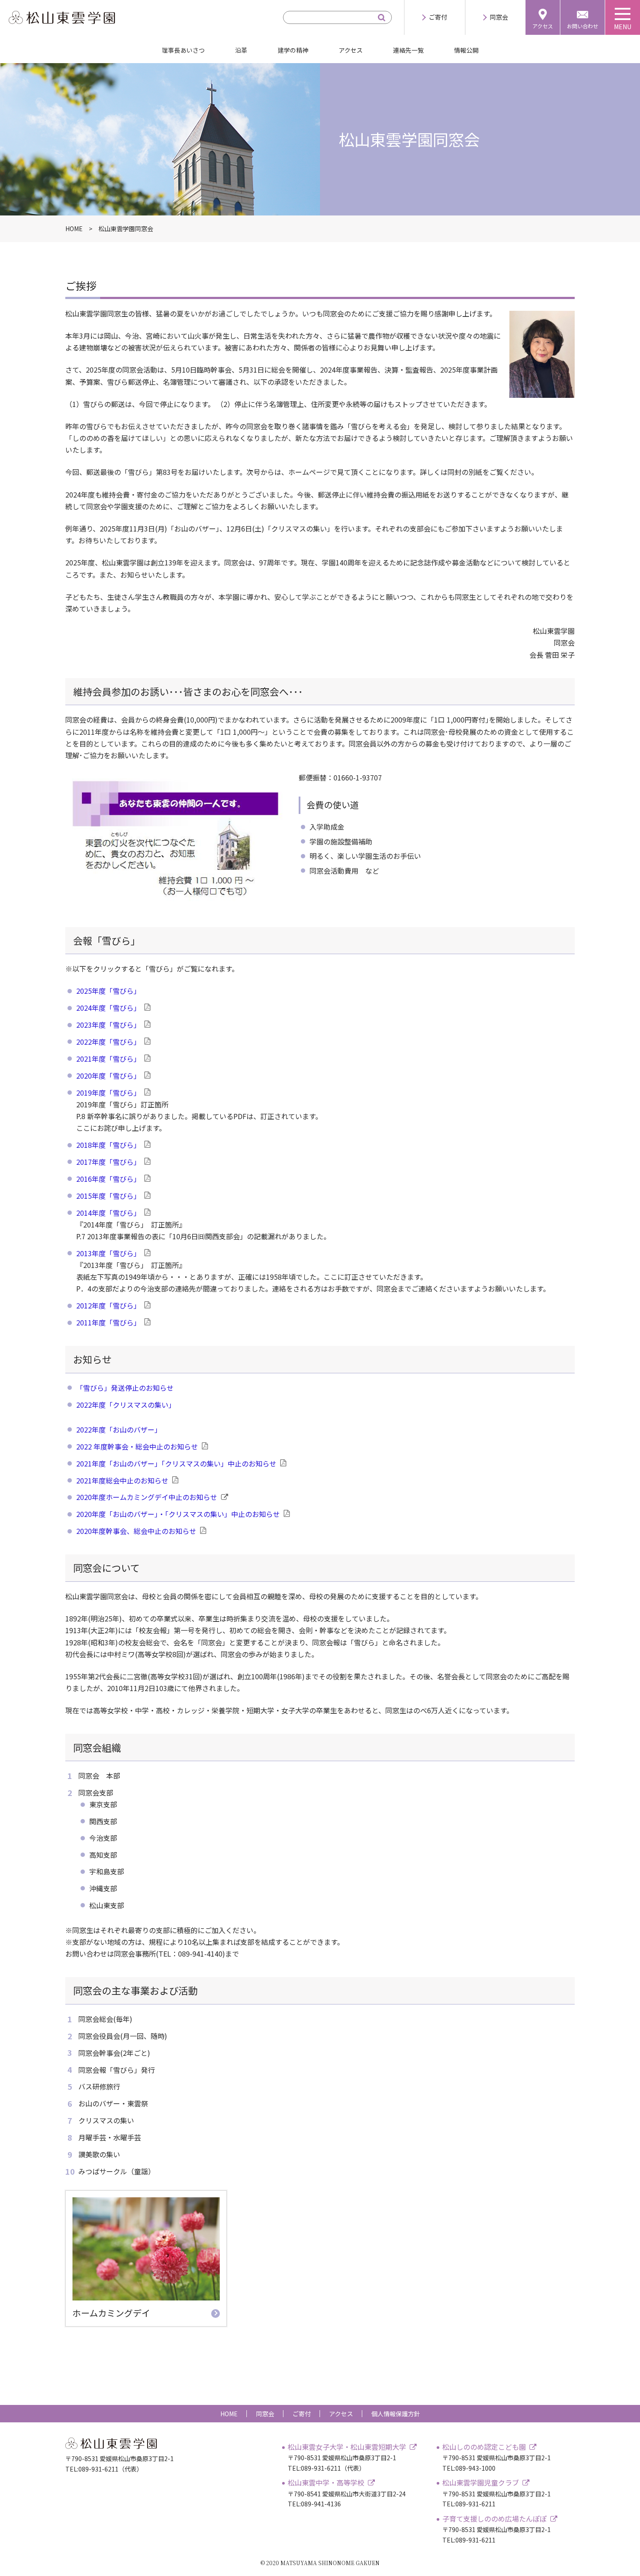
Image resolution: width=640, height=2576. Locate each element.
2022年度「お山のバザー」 (119, 1429)
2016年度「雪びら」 (108, 1179)
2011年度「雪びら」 (108, 1322)
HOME (229, 2414)
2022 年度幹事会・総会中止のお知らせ (137, 1446)
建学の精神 (293, 50)
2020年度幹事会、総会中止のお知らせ (136, 1531)
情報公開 (466, 50)
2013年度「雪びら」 (108, 1253)
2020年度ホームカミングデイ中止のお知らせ (147, 1497)
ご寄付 (438, 17)
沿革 (241, 50)
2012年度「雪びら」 (108, 1305)
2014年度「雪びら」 (108, 1213)
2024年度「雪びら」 (108, 1008)
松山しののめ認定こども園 (484, 2447)
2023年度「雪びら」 (108, 1025)
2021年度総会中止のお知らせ (122, 1480)
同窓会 (499, 17)
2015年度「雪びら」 (108, 1196)
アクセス (543, 26)
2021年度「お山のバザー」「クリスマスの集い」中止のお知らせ (176, 1463)
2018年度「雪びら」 (108, 1145)
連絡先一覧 (408, 50)
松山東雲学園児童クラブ (481, 2482)
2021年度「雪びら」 (108, 1059)
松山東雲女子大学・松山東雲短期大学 (347, 2447)
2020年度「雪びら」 (108, 1076)
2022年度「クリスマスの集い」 (126, 1405)
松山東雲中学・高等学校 (326, 2482)
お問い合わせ (583, 26)
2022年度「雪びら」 (108, 1042)
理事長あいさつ (183, 50)
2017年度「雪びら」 (108, 1162)
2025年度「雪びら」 (108, 991)
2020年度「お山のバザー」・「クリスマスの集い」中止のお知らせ (178, 1514)
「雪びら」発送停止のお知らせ (125, 1388)
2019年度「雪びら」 (108, 1093)
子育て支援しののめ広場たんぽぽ (495, 2519)
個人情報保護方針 (396, 2414)
